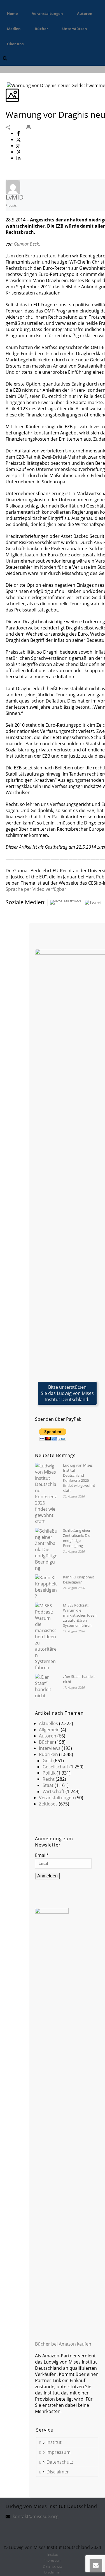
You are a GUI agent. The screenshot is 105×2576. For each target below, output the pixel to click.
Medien (14, 29)
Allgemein (49, 1730)
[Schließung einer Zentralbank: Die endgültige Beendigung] (46, 1549)
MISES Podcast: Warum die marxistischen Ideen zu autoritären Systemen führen (80, 1615)
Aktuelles (48, 1723)
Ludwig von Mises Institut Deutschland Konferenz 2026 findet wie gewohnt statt (79, 1478)
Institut (54, 2442)
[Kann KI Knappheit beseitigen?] (46, 1587)
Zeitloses (48, 1804)
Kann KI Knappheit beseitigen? (79, 1580)
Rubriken (48, 1754)
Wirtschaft (53, 1791)
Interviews (50, 1748)
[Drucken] (31, 127)
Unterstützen (75, 29)
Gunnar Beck (26, 244)
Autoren (85, 13)
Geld (47, 1761)
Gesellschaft (55, 1767)
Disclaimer (58, 2472)
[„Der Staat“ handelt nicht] (46, 1686)
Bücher (41, 29)
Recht (49, 1779)
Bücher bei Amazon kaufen (63, 2344)
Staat (48, 1785)
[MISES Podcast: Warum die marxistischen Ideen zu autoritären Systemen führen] (46, 1637)
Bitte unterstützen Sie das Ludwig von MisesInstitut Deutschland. (67, 1393)
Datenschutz (60, 2462)
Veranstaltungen (47, 13)
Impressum (59, 2452)
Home (12, 13)
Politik (49, 1773)
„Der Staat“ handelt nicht (79, 1679)
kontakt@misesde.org (36, 2516)
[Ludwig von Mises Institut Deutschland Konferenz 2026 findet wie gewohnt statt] (46, 1494)
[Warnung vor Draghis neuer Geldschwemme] (6, 85)
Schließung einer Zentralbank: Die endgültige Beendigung (77, 1538)
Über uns (15, 44)
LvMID (15, 197)
